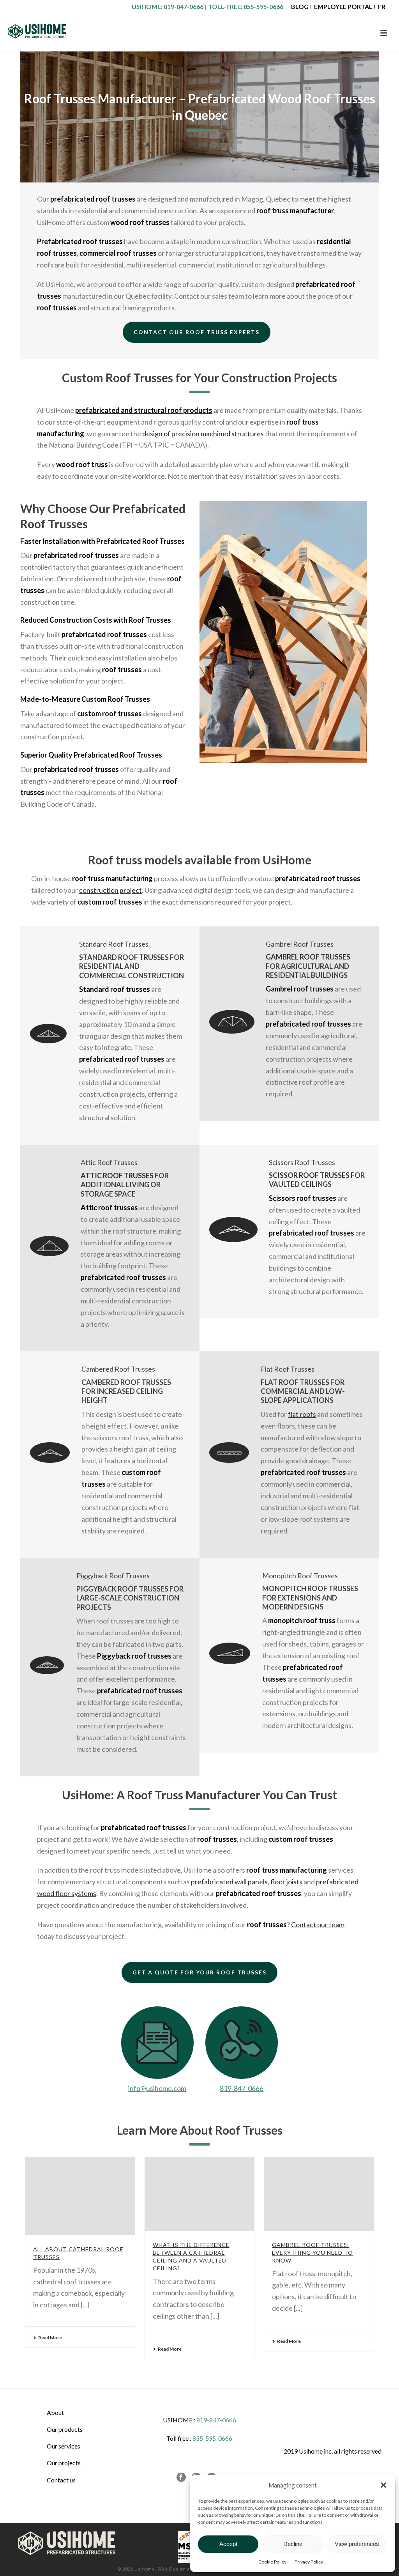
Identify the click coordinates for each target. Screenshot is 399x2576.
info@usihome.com (157, 2088)
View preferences (357, 2544)
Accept (228, 2544)
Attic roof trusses (117, 1176)
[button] (383, 2485)
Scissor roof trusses (309, 1175)
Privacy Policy (309, 2562)
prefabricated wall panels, (231, 1882)
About (55, 2412)
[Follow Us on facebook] (181, 2478)
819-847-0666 (184, 6)
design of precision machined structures (203, 434)
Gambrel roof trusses (308, 957)
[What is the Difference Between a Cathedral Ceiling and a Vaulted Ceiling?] (200, 2194)
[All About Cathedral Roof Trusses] (80, 2196)
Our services (64, 2446)
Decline (293, 2544)
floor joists (286, 1882)
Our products (65, 2429)
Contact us (61, 2480)
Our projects (64, 2463)
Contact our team (318, 1924)
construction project (110, 890)
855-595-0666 (263, 6)
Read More (50, 2338)
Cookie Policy (272, 2562)
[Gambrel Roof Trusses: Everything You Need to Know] (319, 2194)
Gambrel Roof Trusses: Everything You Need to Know (312, 2253)
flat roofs (302, 1414)
